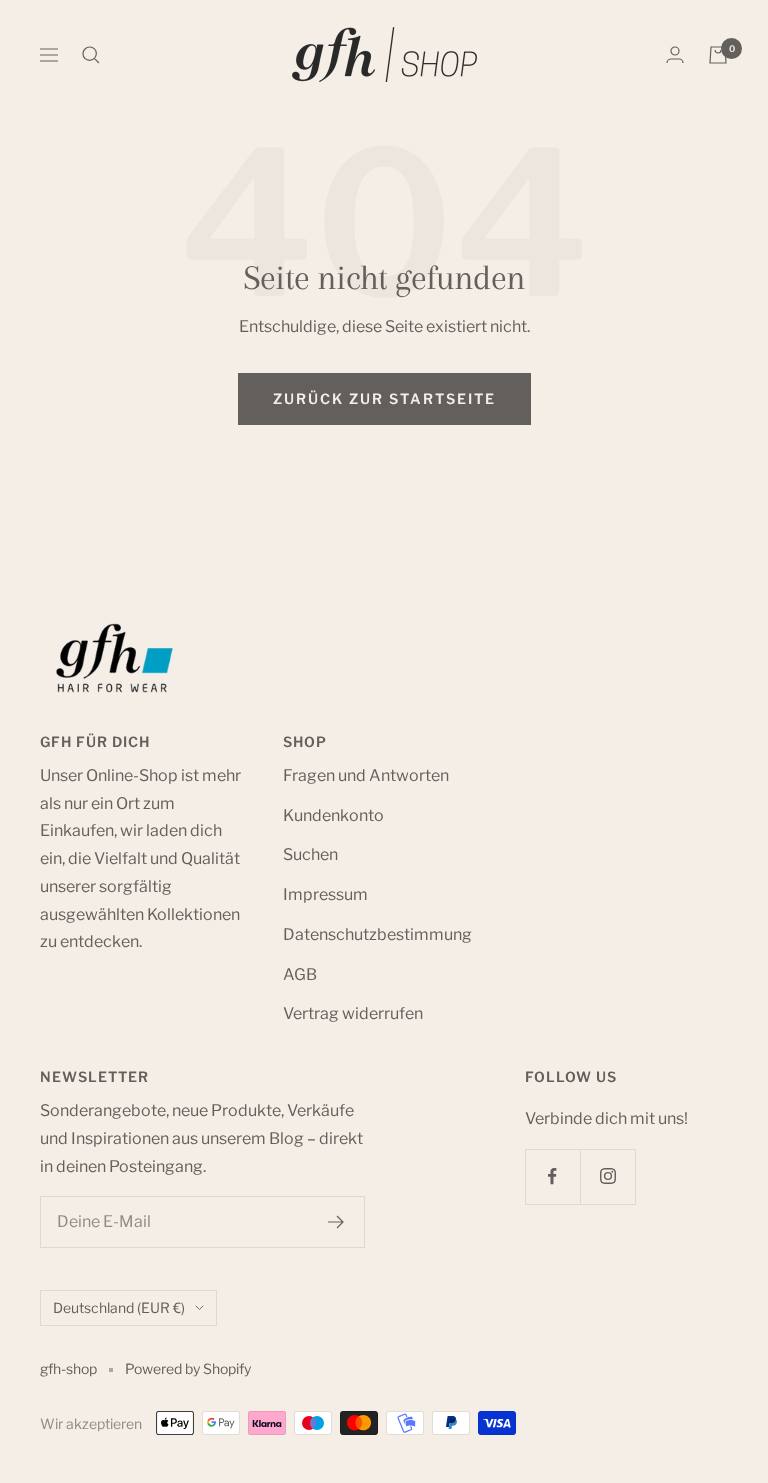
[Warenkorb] (718, 55)
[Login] (675, 54)
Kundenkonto (333, 815)
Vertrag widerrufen (353, 1013)
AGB (300, 974)
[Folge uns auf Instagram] (607, 1176)
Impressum (325, 894)
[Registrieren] (336, 1222)
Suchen (310, 854)
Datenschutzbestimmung (377, 934)
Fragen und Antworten (366, 775)
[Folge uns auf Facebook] (552, 1176)
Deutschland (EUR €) (119, 1307)
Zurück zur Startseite (384, 398)
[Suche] (91, 55)
